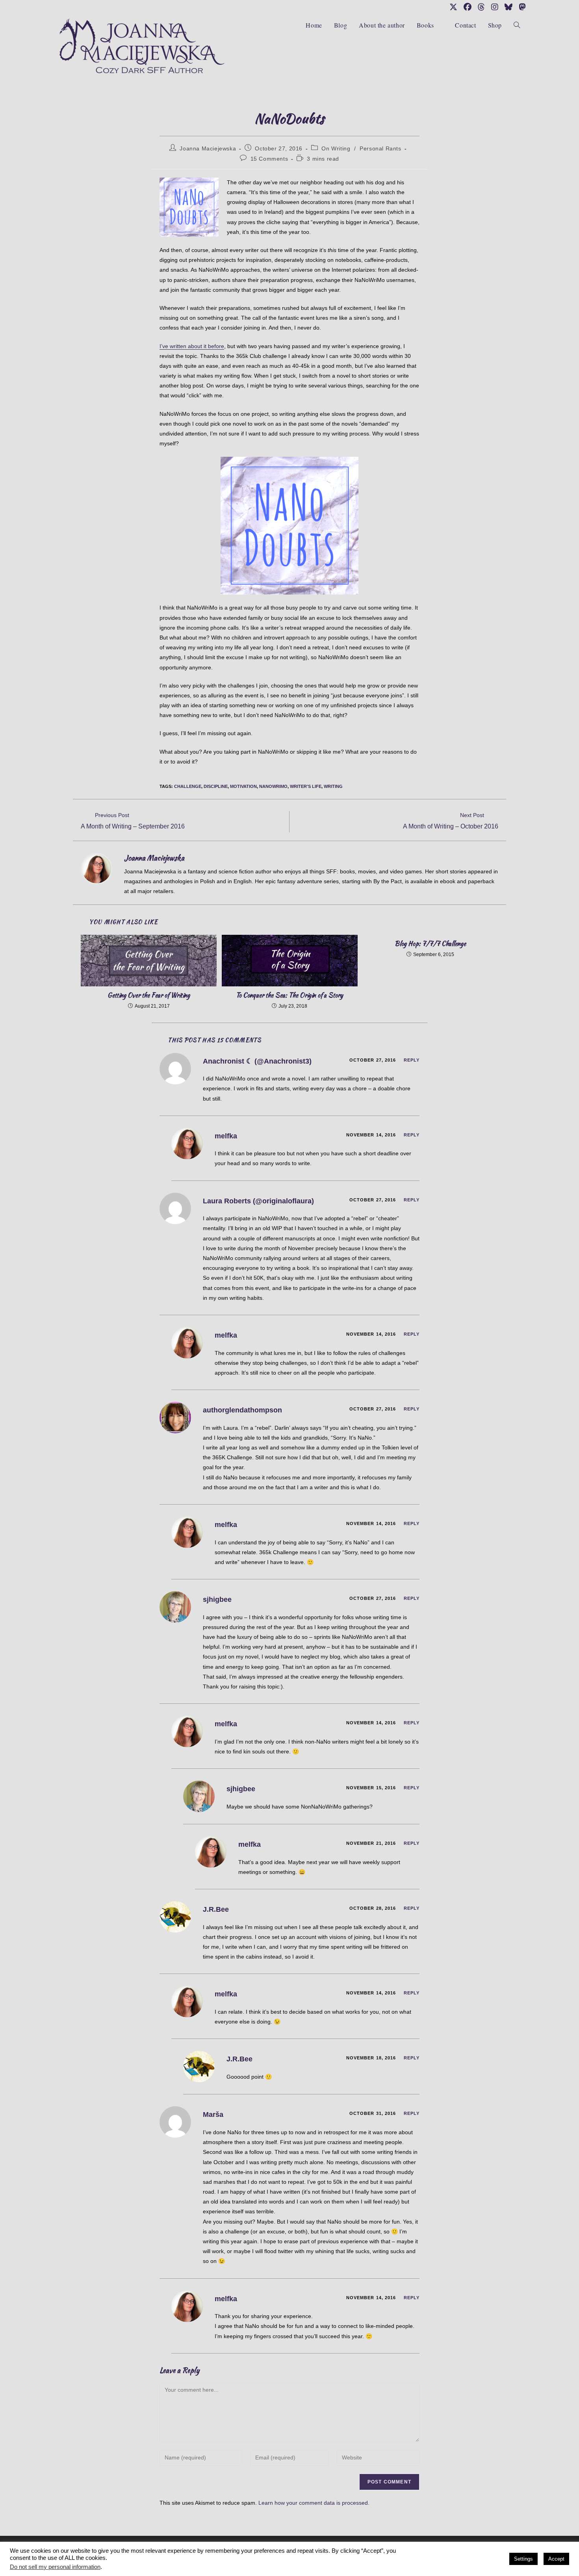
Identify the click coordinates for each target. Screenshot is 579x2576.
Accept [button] (556, 2559)
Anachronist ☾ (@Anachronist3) (257, 1061)
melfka (226, 1136)
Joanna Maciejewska (208, 148)
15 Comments (269, 159)
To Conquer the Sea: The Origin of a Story (289, 995)
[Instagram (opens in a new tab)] (495, 7)
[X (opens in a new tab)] (453, 7)
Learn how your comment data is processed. (314, 2503)
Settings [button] (523, 2559)
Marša (213, 2115)
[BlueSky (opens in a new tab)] (508, 7)
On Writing (336, 148)
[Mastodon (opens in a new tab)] (521, 7)
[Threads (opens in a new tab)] (481, 7)
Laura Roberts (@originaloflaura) (258, 1201)
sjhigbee (217, 1599)
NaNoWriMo (273, 786)
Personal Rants (380, 148)
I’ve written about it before (192, 346)
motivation (243, 786)
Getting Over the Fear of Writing (149, 995)
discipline (216, 786)
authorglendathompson (242, 1410)
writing (333, 786)
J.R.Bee (216, 1909)
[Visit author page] (96, 868)
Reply (412, 1060)
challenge (188, 786)
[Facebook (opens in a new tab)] (468, 7)
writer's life (306, 786)
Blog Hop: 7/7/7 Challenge (430, 944)
